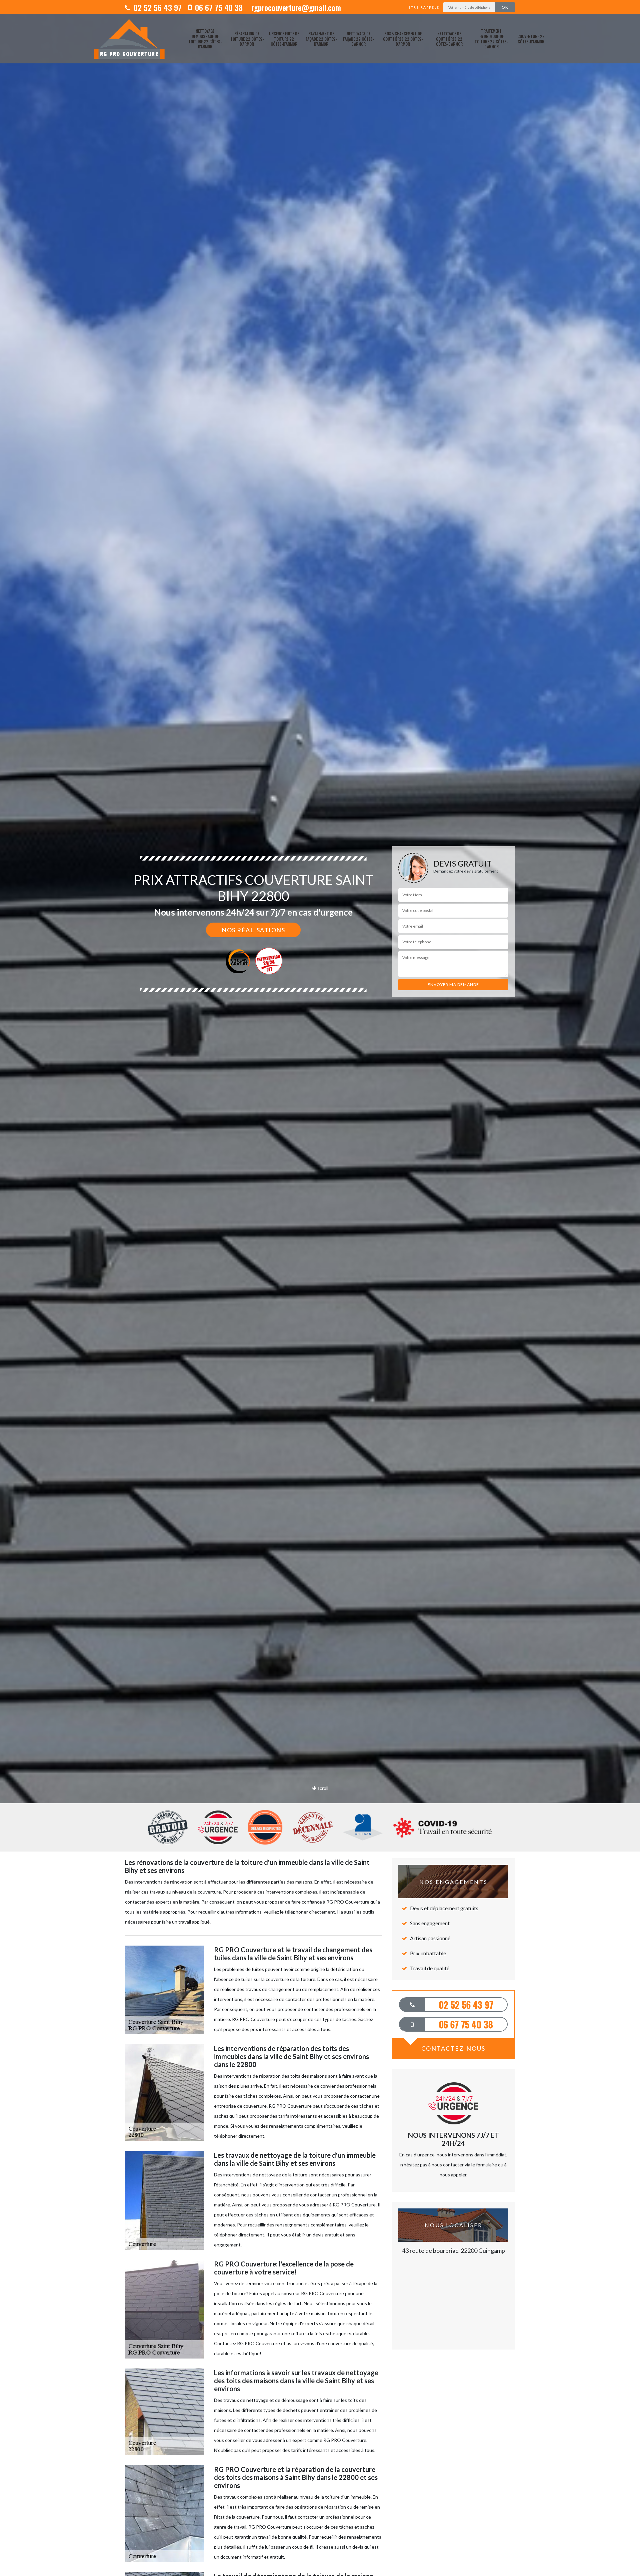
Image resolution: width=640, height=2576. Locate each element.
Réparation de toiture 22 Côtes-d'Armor (247, 39)
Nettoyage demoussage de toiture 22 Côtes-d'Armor (205, 39)
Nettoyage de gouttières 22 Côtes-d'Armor (449, 39)
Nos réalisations (253, 930)
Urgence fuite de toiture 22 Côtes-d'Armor (284, 39)
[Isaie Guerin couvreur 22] (129, 39)
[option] (320, 1030)
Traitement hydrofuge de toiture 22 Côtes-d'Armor (491, 39)
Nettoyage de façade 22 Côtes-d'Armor (358, 39)
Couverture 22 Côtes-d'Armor (531, 39)
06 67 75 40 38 (218, 7)
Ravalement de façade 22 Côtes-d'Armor (321, 39)
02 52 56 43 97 (157, 7)
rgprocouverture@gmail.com (295, 7)
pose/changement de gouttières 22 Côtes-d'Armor (403, 39)
